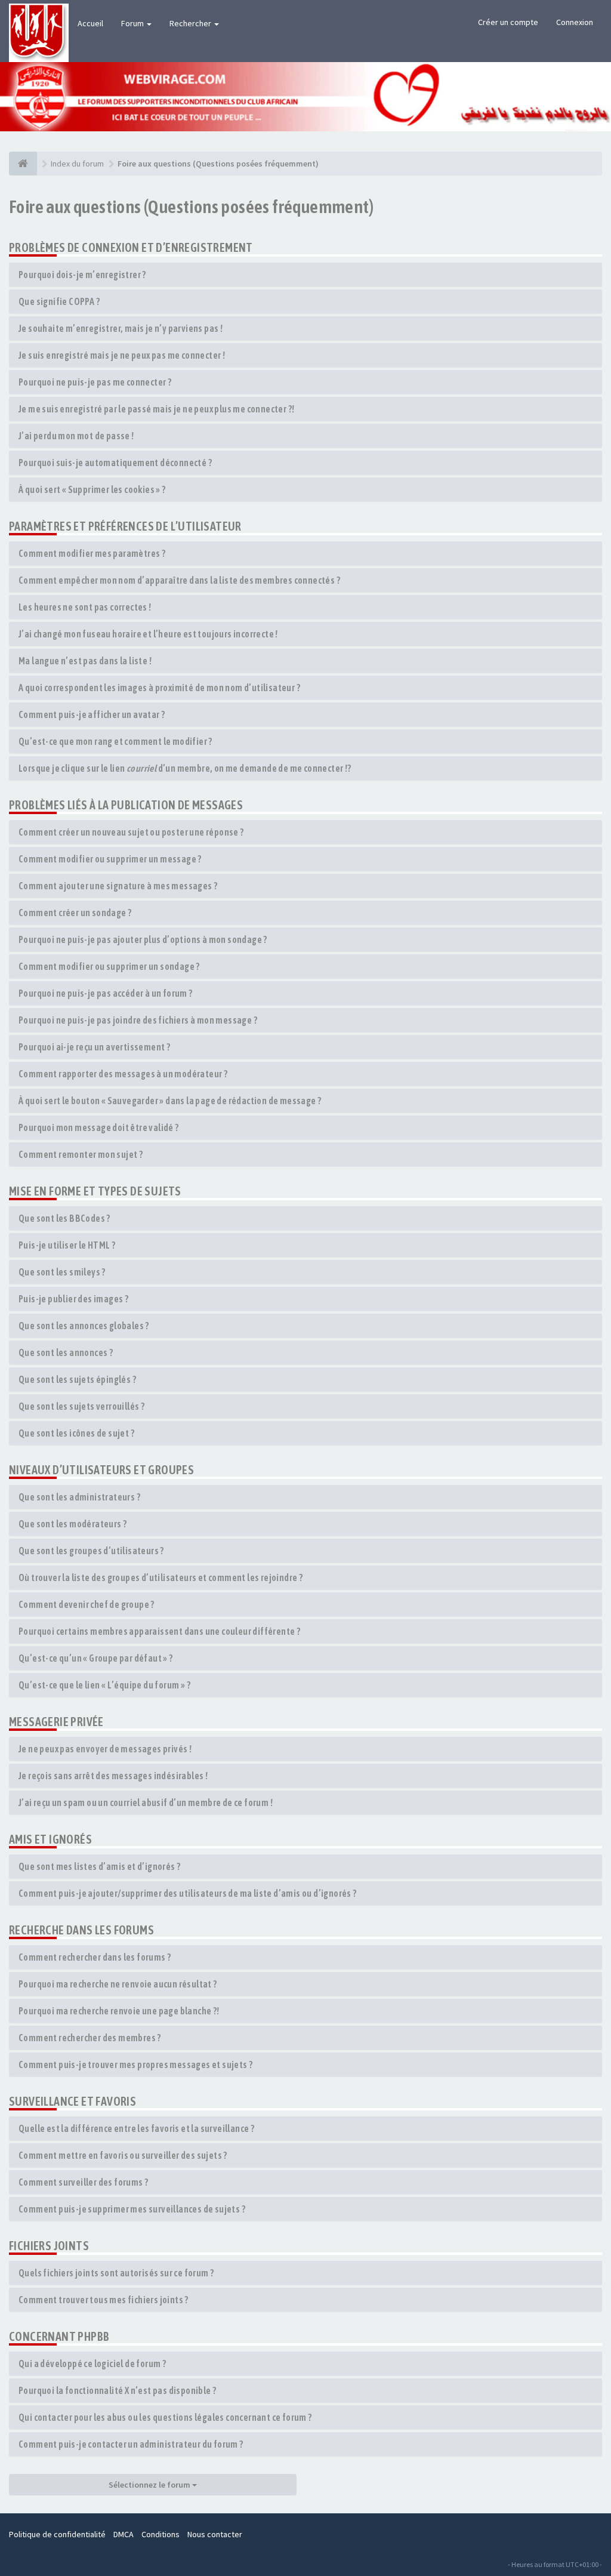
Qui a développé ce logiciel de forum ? (92, 2364)
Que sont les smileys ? (62, 1272)
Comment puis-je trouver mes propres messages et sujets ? (135, 2065)
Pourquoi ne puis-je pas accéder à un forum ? (106, 993)
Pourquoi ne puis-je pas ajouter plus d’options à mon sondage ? (143, 939)
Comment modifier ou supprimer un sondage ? (109, 966)
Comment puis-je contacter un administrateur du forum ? (131, 2444)
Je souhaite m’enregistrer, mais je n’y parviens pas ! (121, 328)
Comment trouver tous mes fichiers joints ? (104, 2300)
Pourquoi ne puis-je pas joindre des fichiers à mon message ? (138, 1020)
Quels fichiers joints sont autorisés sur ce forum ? (116, 2273)
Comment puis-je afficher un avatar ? (92, 714)
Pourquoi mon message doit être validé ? (99, 1127)
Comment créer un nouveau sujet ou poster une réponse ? (131, 832)
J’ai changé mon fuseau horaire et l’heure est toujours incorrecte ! (148, 634)
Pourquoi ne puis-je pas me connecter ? (95, 382)
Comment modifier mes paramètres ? (92, 553)
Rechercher (191, 23)
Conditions (161, 2534)
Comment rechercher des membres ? (90, 2038)
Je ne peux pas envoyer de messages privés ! (105, 1749)
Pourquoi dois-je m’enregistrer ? (82, 275)
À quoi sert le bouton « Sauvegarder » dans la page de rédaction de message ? (170, 1101)
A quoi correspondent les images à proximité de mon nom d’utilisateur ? (159, 688)
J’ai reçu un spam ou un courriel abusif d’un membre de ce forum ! (146, 1802)
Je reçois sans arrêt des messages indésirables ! (113, 1776)
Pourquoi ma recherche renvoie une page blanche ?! (119, 2011)
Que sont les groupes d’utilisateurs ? (91, 1551)
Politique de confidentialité (57, 2534)
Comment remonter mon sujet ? (81, 1154)
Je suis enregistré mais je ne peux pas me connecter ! (122, 355)
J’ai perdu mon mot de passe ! (76, 436)
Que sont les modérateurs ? (72, 1524)
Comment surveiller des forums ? (83, 2182)
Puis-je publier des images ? (73, 1299)
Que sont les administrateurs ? (79, 1497)
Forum (133, 23)
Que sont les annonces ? (66, 1352)
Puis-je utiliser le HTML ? (67, 1245)
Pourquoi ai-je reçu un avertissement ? (94, 1047)
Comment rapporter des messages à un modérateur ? (123, 1074)
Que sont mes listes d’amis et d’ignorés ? (99, 1866)
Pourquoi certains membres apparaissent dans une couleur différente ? (159, 1631)
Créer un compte (508, 22)
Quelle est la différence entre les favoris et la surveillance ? (136, 2128)
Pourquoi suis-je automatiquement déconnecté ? (115, 463)
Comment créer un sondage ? (75, 913)
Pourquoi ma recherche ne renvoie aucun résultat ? (118, 1984)
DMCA (124, 2534)
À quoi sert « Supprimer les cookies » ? (92, 489)
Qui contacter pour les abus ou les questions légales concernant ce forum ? (165, 2417)
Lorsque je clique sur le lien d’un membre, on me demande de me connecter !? (185, 768)
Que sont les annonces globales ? (84, 1326)
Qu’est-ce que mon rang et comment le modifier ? (115, 741)
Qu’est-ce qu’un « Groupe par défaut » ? (96, 1658)
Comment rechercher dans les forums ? (95, 1957)
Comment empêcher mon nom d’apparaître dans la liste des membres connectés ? (179, 580)
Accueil (90, 23)
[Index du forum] (23, 164)
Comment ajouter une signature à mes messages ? (118, 886)
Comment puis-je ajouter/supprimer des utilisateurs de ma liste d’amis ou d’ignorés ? (188, 1893)
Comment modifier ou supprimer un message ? (110, 859)
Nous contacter (215, 2534)
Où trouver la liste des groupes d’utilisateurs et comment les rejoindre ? (161, 1577)
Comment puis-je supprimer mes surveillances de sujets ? (132, 2209)
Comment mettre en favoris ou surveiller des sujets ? (123, 2155)
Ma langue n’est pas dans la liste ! (85, 661)
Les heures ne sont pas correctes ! (85, 607)
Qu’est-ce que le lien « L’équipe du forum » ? (104, 1685)
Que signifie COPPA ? (59, 301)
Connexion (575, 22)
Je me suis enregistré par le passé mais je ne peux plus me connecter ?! (156, 409)
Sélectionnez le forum (150, 2485)
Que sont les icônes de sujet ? (76, 1433)
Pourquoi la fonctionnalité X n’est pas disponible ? (117, 2390)
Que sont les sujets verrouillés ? (81, 1406)
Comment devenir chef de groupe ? (87, 1604)
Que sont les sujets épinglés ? (77, 1379)
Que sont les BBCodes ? (64, 1218)
